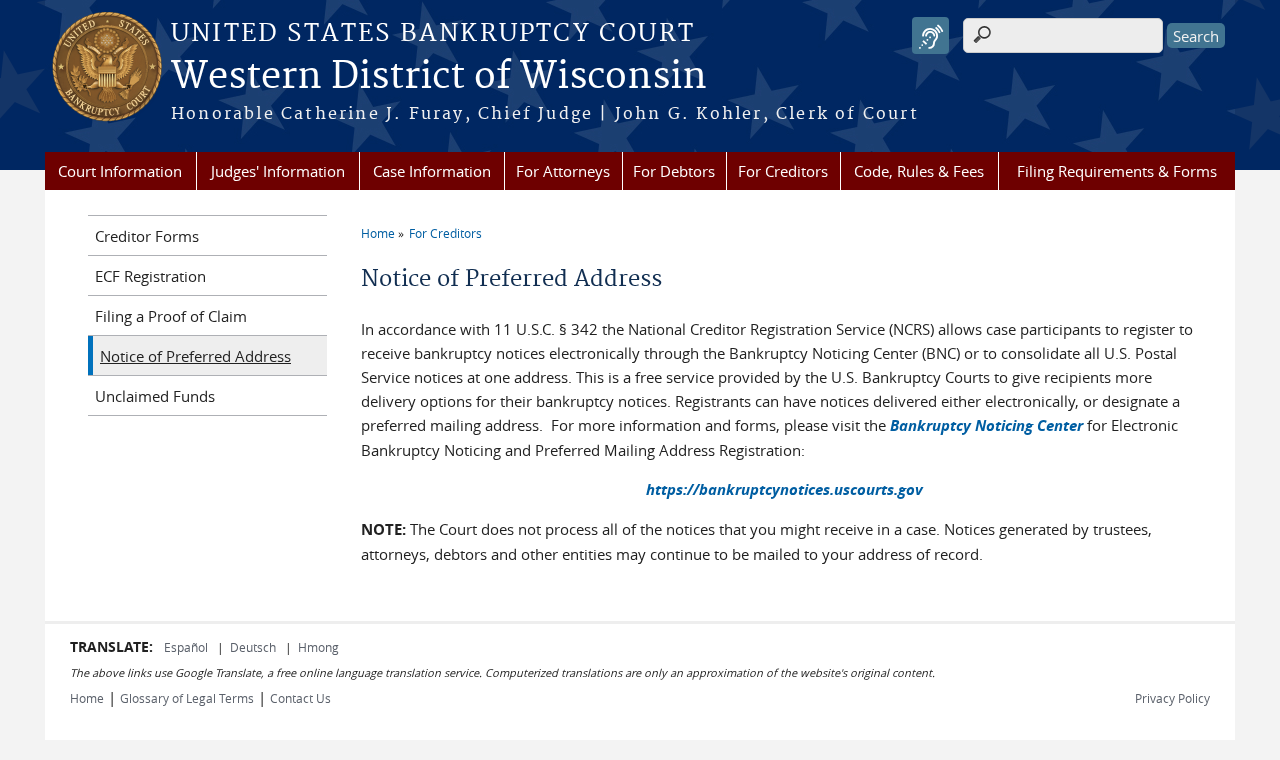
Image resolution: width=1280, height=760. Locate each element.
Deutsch (254, 647)
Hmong (318, 647)
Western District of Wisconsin (439, 77)
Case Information (432, 171)
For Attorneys (563, 171)
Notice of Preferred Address (195, 356)
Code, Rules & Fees (919, 171)
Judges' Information (278, 171)
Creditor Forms (147, 236)
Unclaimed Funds (155, 396)
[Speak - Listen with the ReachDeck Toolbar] (930, 35)
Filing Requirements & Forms (1117, 171)
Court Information (120, 171)
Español (187, 647)
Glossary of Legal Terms (187, 698)
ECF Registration (150, 276)
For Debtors (674, 171)
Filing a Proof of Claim (171, 316)
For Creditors (783, 171)
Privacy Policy (1172, 698)
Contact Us (300, 698)
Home (378, 233)
